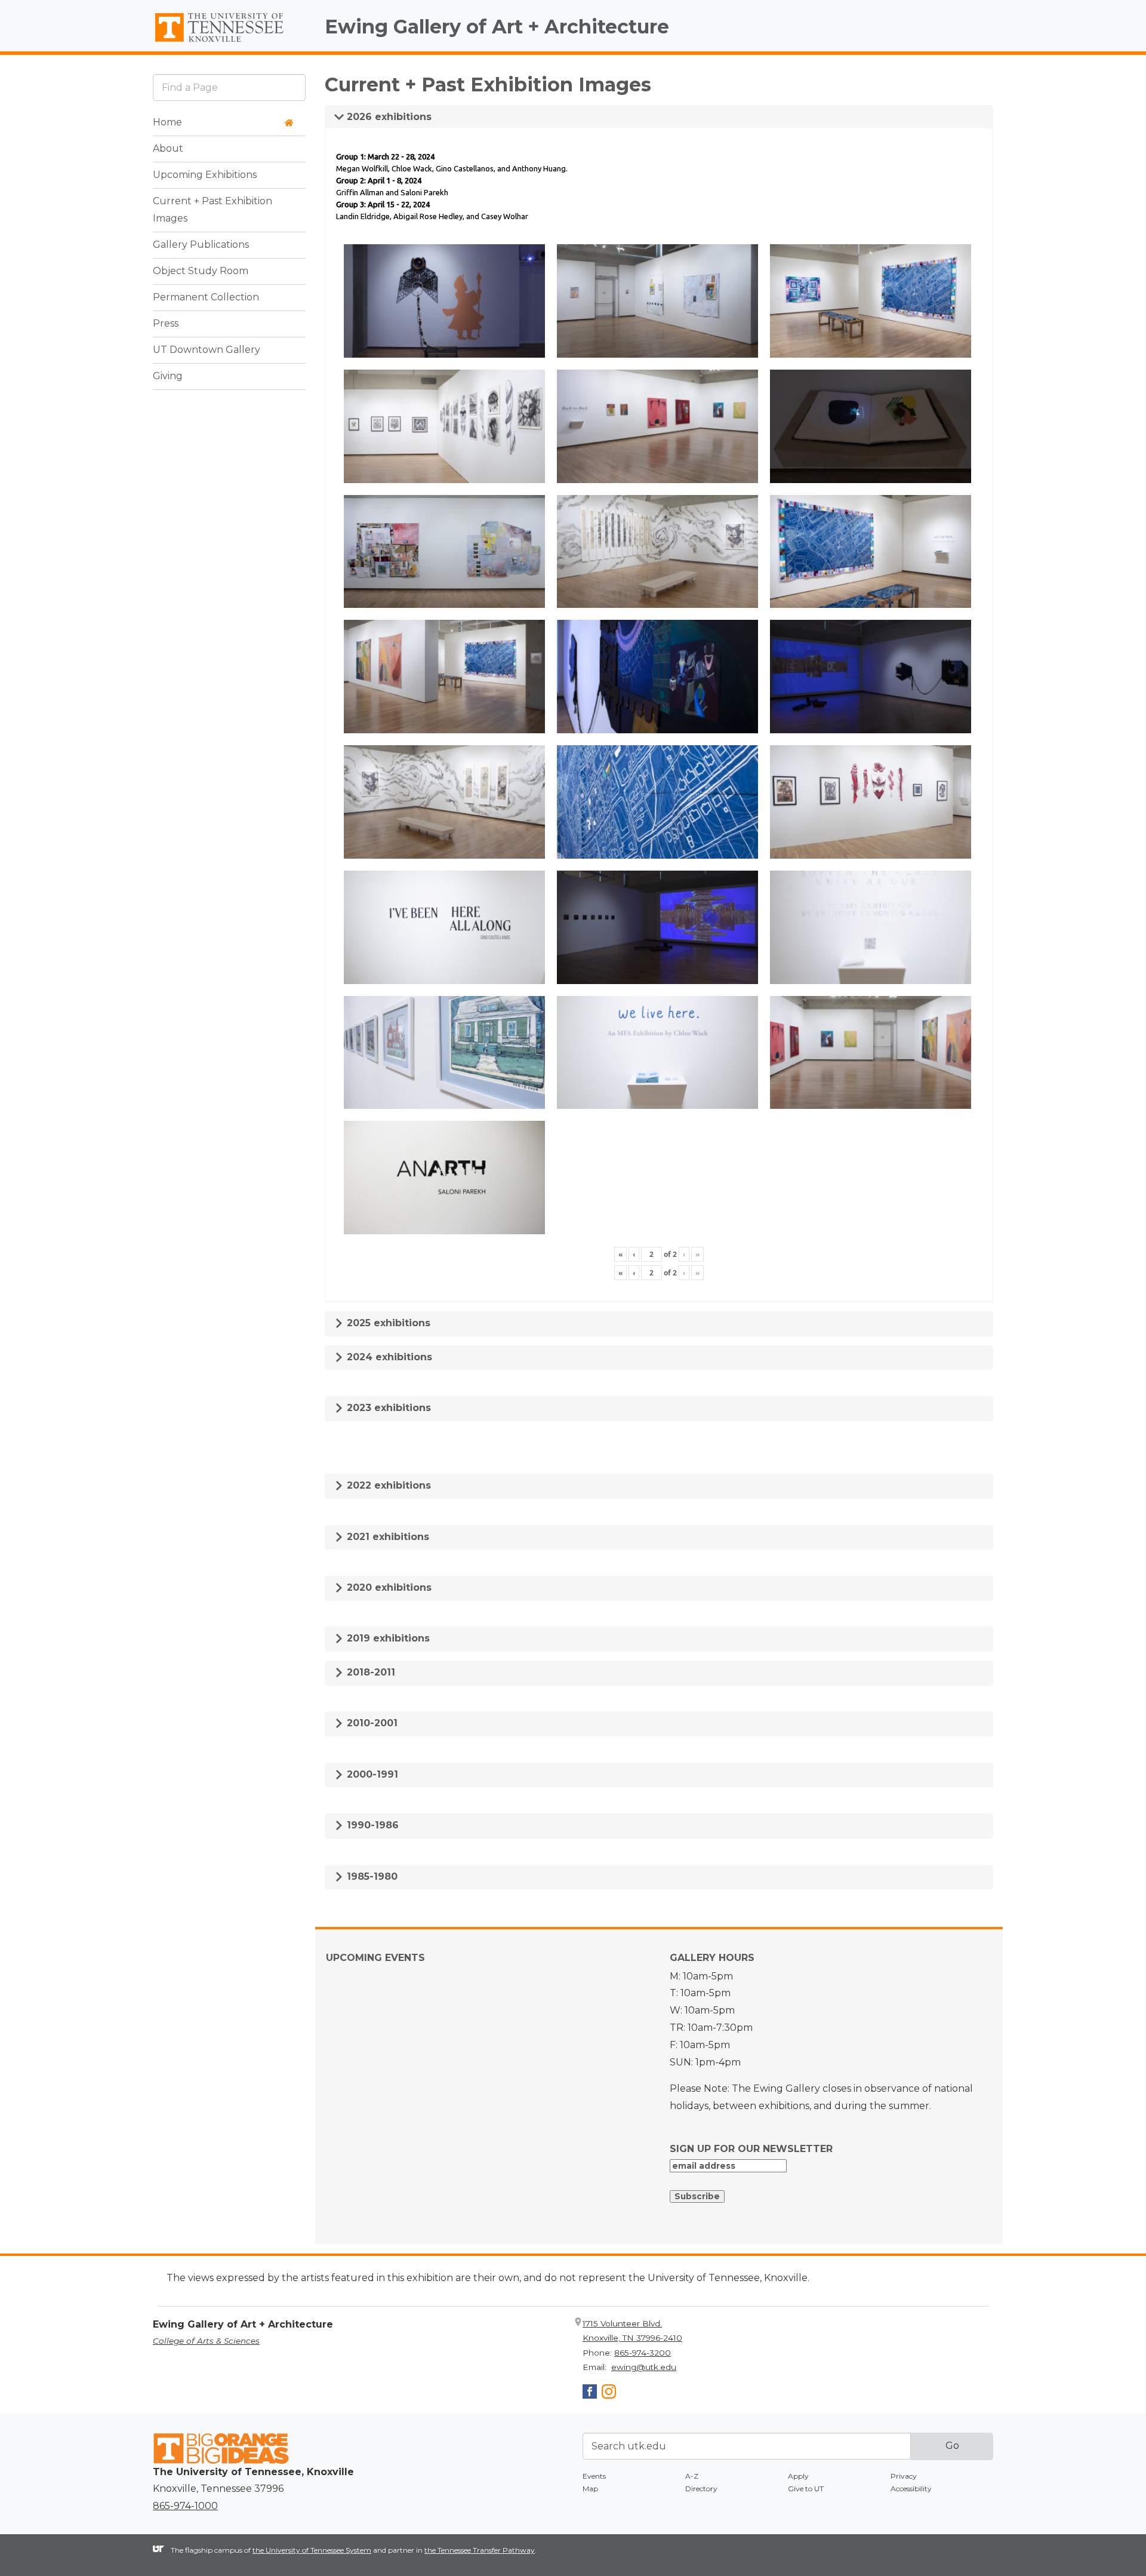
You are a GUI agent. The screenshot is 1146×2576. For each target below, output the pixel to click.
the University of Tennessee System (312, 2550)
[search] (229, 87)
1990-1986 (371, 1825)
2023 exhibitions (387, 1408)
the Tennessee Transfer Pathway (480, 2550)
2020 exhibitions (388, 1587)
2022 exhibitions (387, 1485)
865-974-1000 (185, 2506)
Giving (168, 376)
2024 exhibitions (388, 1357)
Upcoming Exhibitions (205, 175)
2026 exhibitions (388, 117)
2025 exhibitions (387, 1323)
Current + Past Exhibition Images (212, 210)
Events (594, 2476)
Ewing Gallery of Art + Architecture (497, 27)
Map (590, 2489)
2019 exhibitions (387, 1638)
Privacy (904, 2476)
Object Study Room (201, 271)
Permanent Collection (206, 298)
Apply (798, 2476)
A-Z (692, 2476)
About (168, 149)
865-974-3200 (643, 2353)
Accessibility (911, 2489)
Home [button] (167, 123)
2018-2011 (369, 1672)
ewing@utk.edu (644, 2367)
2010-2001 (371, 1723)
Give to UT (806, 2489)
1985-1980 (371, 1876)
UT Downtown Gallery (207, 350)
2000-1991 (371, 1774)
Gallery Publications (201, 245)
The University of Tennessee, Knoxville (229, 42)
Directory (701, 2489)
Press (166, 324)
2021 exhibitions (386, 1537)
